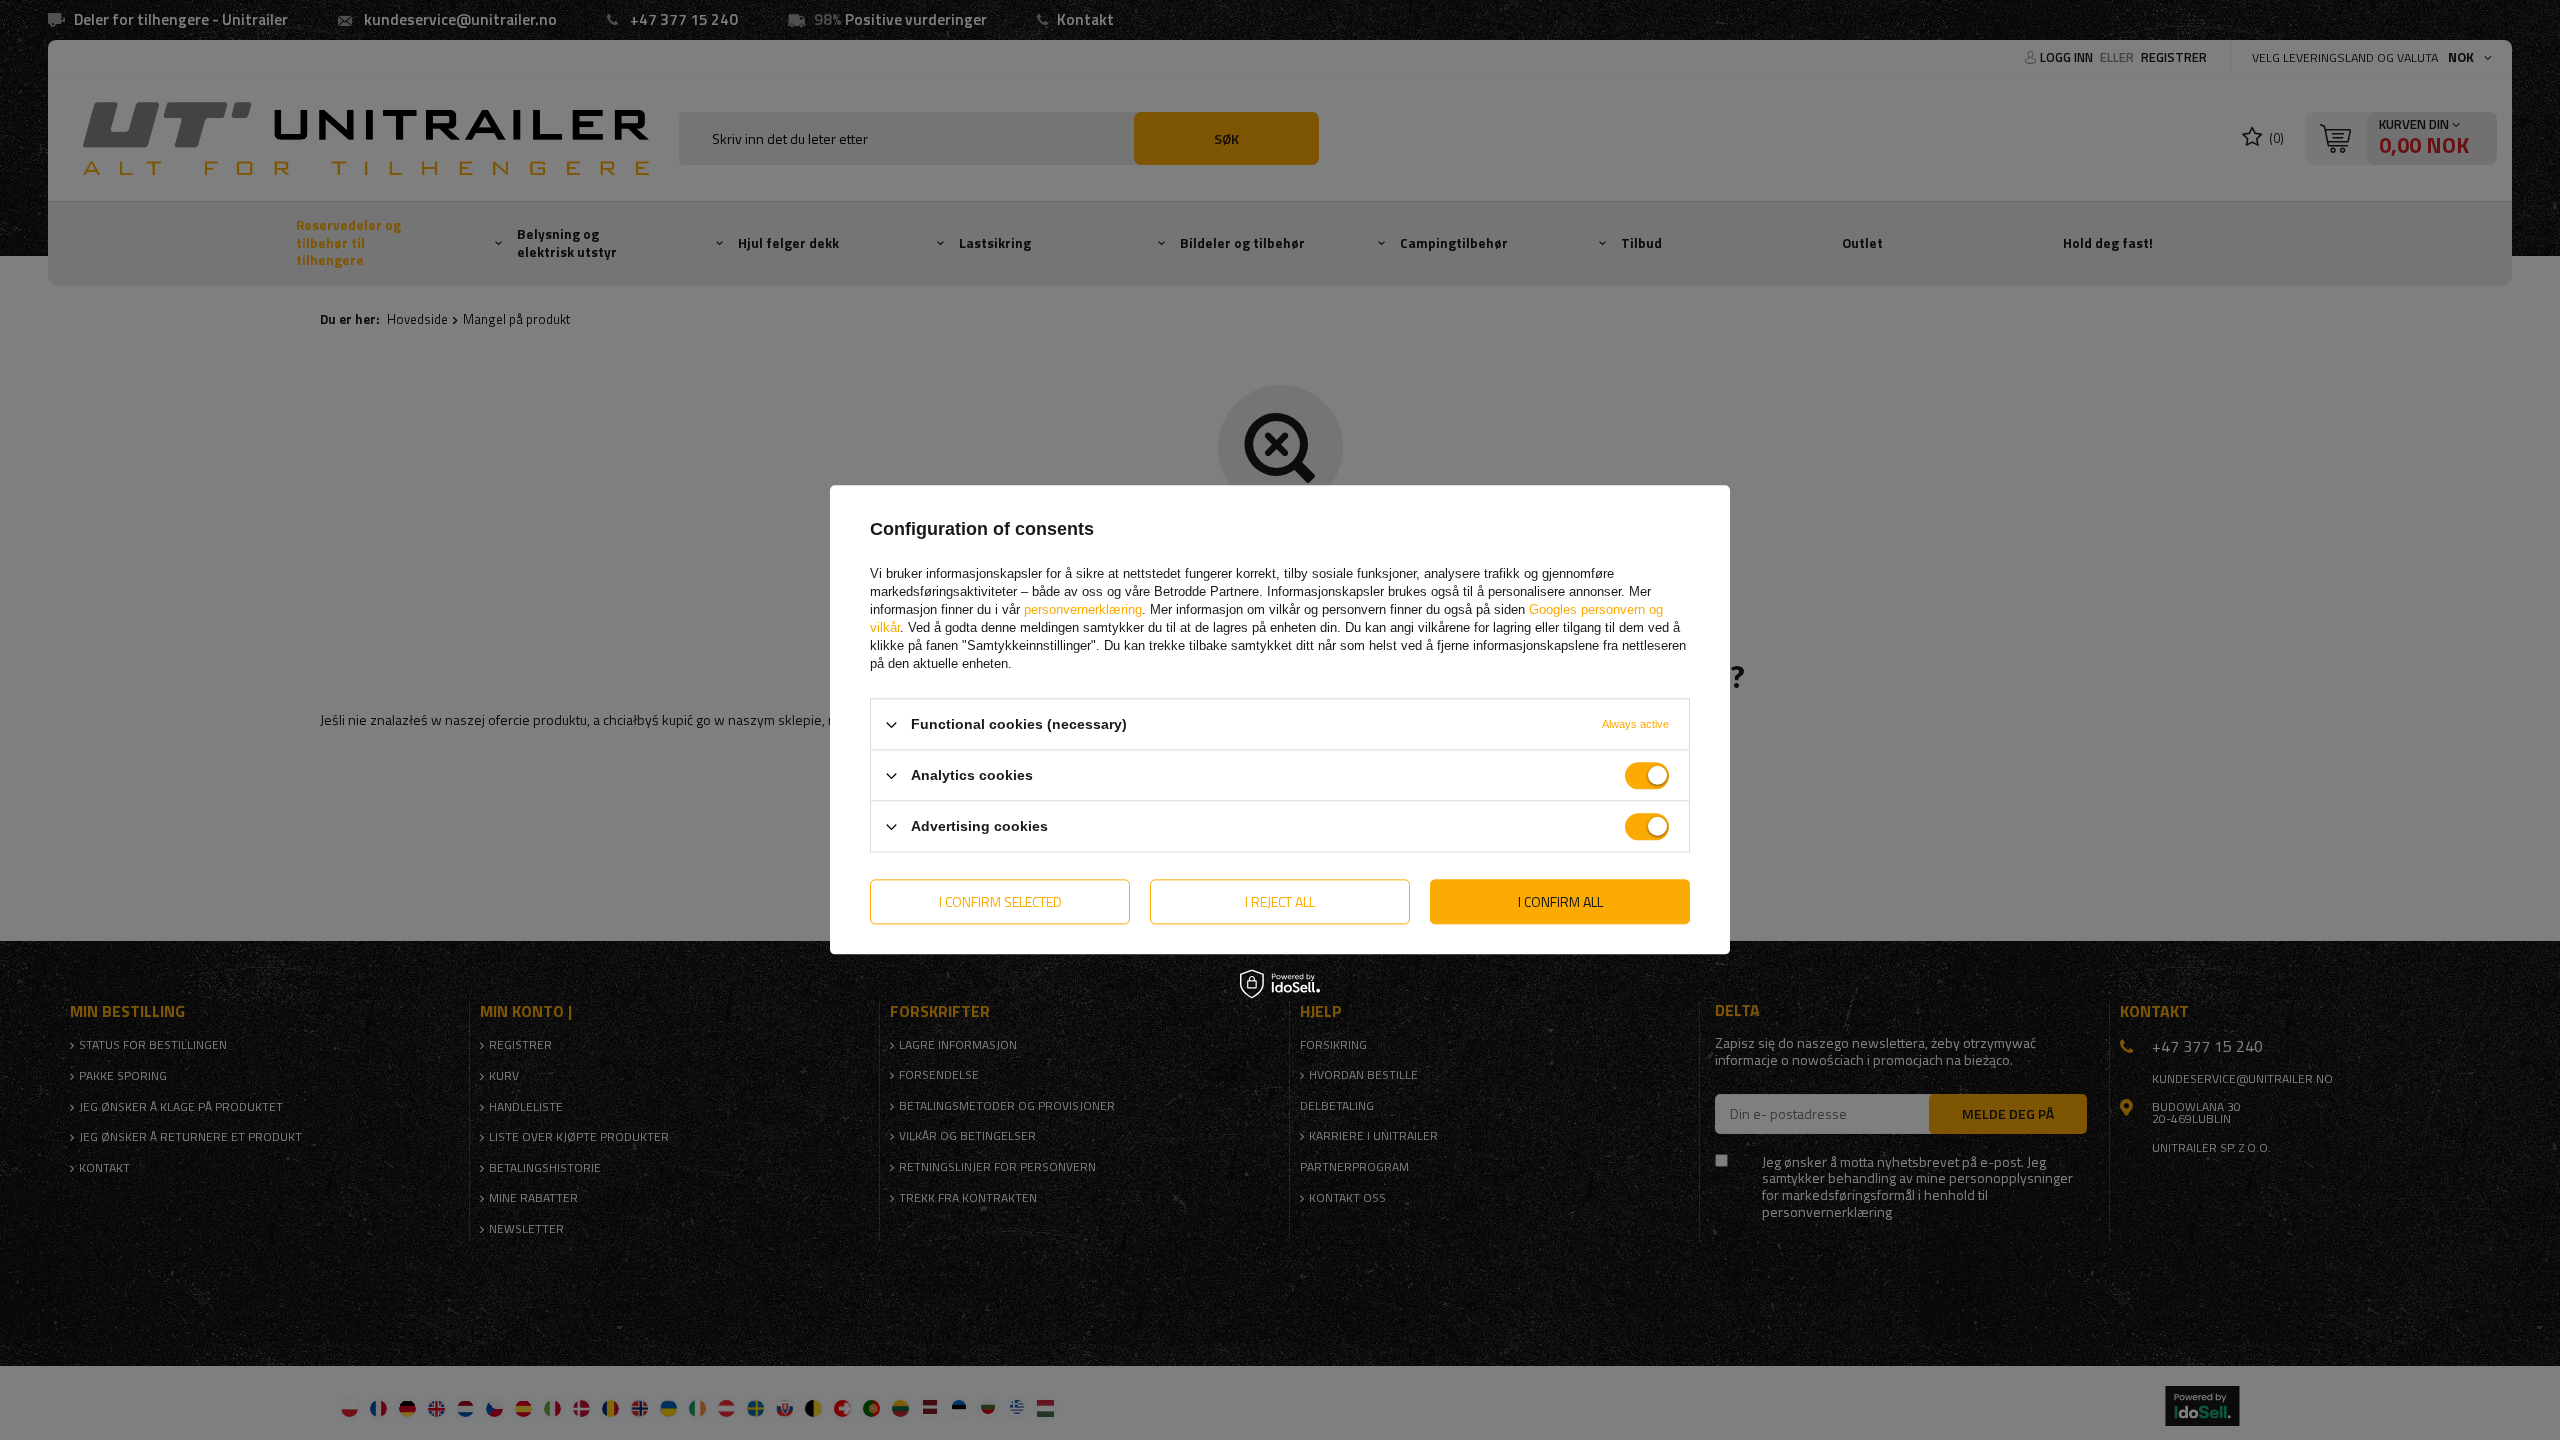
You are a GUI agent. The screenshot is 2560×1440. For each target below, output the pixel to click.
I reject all (1280, 901)
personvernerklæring (1083, 609)
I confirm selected (1000, 901)
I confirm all (1560, 901)
